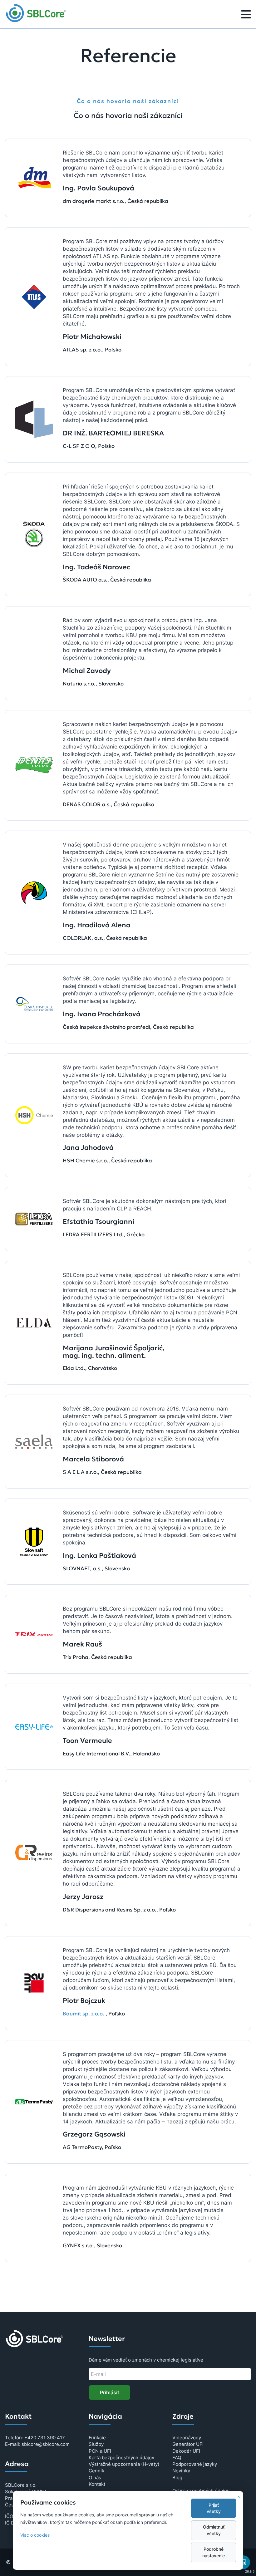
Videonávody (187, 2438)
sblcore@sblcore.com (46, 2444)
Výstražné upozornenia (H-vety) (124, 2464)
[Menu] (246, 15)
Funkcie (97, 2438)
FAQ (177, 2458)
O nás (95, 2478)
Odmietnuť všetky (214, 2530)
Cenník (96, 2471)
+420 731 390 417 (45, 2438)
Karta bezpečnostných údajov (121, 2458)
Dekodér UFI (186, 2451)
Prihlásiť (110, 2392)
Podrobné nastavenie (214, 2552)
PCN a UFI (100, 2451)
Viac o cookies (35, 2535)
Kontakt (97, 2484)
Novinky (181, 2471)
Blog (177, 2478)
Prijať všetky (214, 2508)
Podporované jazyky (195, 2464)
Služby (96, 2444)
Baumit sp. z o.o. (84, 2014)
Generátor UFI (188, 2444)
